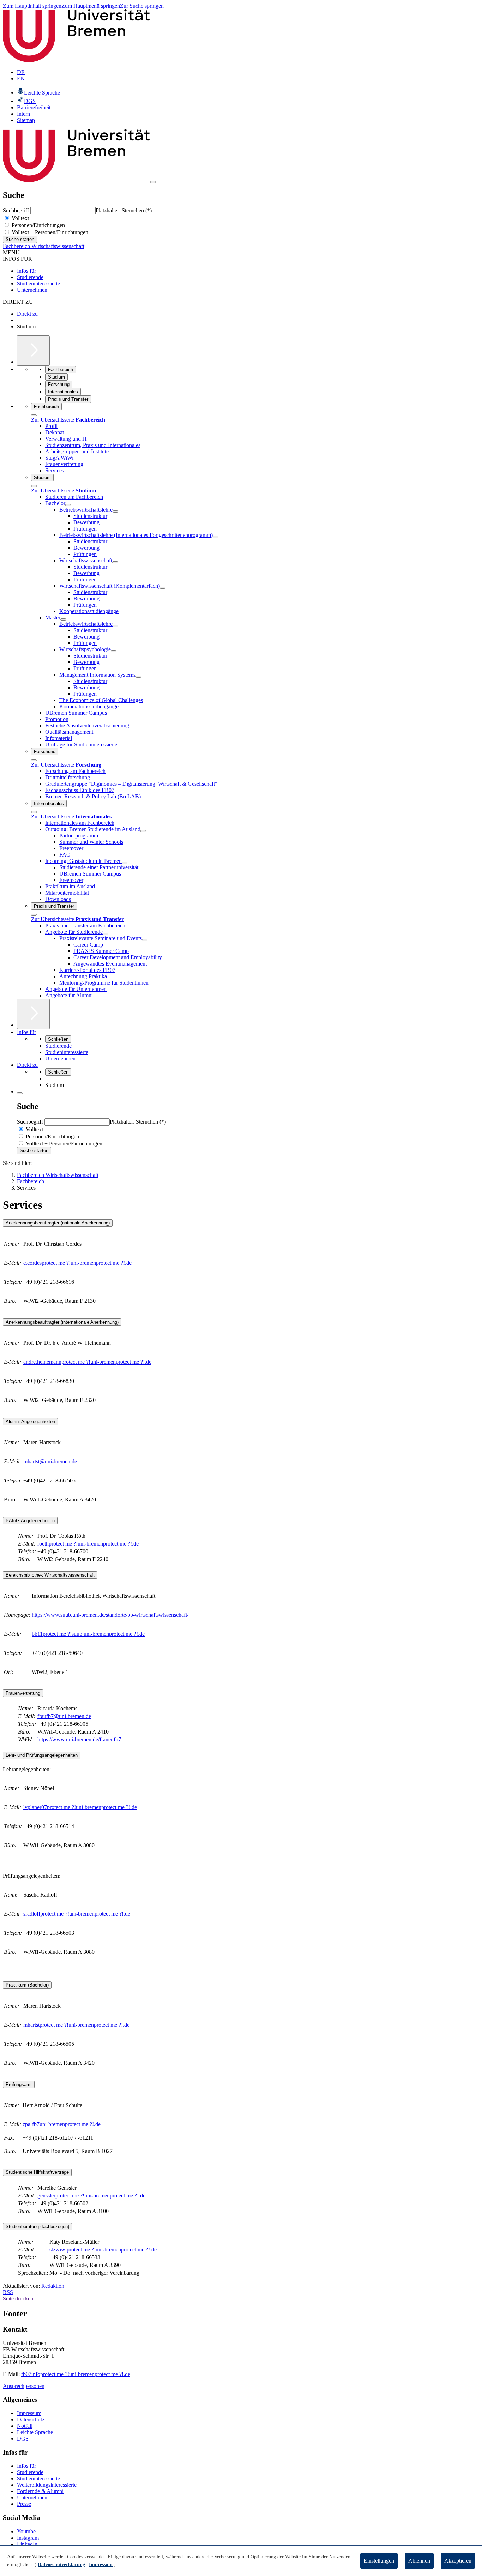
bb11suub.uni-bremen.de (88, 1634)
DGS (23, 2439)
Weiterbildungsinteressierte (47, 2485)
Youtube (26, 2531)
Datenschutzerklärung (61, 2565)
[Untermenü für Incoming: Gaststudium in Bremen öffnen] (125, 863)
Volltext (20, 218)
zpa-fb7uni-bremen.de (62, 2124)
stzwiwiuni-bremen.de (103, 2250)
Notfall (25, 2426)
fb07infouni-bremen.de (76, 2374)
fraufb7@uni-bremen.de (64, 1716)
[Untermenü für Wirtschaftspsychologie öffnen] (114, 651)
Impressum (29, 2413)
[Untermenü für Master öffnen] (63, 619)
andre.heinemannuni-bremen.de (87, 1362)
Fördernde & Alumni (40, 2491)
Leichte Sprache (35, 2432)
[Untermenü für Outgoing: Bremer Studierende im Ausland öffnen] (143, 831)
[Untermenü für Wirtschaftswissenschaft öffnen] (115, 562)
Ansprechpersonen (24, 2386)
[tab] (241, 1223)
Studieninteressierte (38, 283)
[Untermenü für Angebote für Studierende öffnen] (106, 934)
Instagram (28, 2538)
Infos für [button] (26, 1032)
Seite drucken (18, 2299)
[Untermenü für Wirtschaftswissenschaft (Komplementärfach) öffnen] (163, 588)
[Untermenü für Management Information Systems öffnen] (138, 677)
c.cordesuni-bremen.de (77, 1263)
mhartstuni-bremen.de (76, 2025)
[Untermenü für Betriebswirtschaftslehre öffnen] (115, 512)
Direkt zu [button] (27, 1065)
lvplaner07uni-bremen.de (80, 1807)
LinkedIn (27, 2544)
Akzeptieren (458, 2561)
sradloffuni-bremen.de (77, 1914)
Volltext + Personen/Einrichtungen (49, 232)
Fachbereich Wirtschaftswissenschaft (44, 246)
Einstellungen (379, 2561)
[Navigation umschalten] (153, 182)
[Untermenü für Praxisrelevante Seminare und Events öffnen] (145, 940)
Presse (24, 2504)
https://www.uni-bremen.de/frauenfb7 (79, 1739)
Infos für (26, 271)
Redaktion (53, 2286)
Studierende (30, 277)
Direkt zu (27, 314)
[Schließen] (34, 415)
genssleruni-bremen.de (91, 2196)
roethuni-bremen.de (88, 1544)
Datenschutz (31, 2420)
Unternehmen (32, 290)
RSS (8, 2292)
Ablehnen (419, 2561)
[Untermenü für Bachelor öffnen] (68, 505)
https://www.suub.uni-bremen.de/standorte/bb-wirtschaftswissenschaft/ (110, 1615)
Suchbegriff (17, 210)
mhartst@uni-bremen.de (50, 1461)
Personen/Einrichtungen (38, 225)
